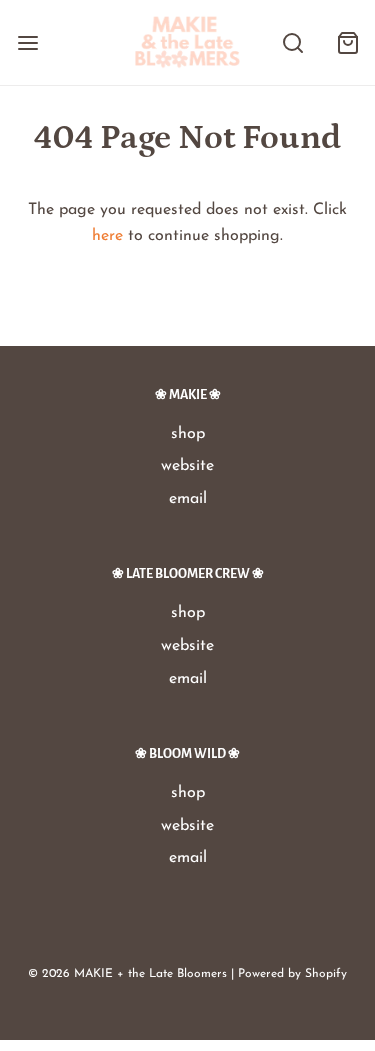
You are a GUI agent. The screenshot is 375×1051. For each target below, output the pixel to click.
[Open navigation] (27, 42)
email (188, 499)
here (107, 236)
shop (188, 434)
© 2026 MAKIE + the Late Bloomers (127, 974)
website (187, 466)
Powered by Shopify (292, 974)
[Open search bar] (292, 42)
